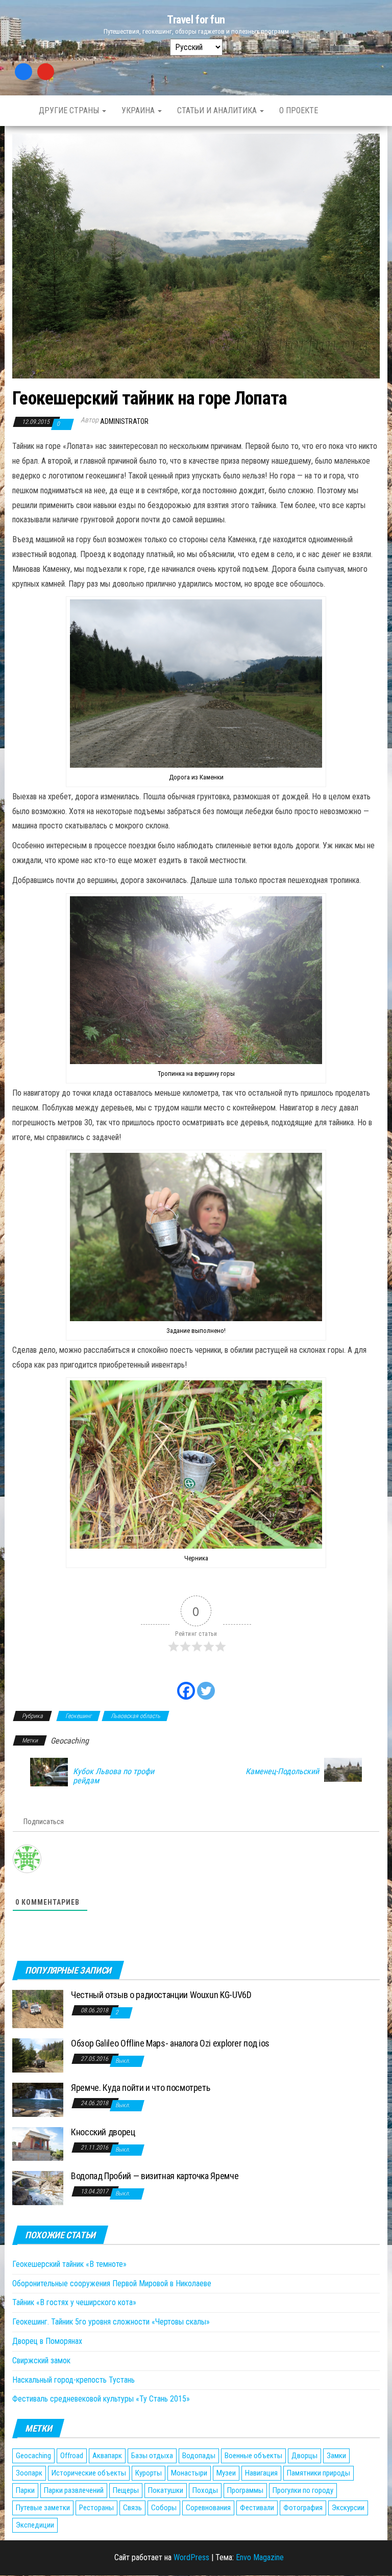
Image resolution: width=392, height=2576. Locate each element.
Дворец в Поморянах (47, 2341)
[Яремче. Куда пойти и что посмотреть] (38, 2099)
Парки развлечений (74, 2490)
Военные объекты (253, 2456)
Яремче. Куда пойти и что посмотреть (140, 2088)
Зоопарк (29, 2473)
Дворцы (304, 2456)
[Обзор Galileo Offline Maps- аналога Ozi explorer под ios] (38, 2055)
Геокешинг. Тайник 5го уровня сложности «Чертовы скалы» (111, 2322)
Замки (336, 2456)
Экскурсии (348, 2508)
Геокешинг (78, 1716)
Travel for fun (196, 20)
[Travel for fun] (18, 111)
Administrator (124, 421)
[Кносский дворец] (38, 2143)
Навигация (261, 2473)
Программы (245, 2490)
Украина (139, 110)
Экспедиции (35, 2525)
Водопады (199, 2456)
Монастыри (189, 2473)
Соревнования (208, 2508)
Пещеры (126, 2490)
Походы (205, 2490)
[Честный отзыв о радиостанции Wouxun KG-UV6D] (38, 2009)
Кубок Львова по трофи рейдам (114, 1776)
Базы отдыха (152, 2456)
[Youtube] (46, 72)
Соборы (164, 2508)
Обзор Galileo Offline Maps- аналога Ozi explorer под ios (170, 2043)
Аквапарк (107, 2456)
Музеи (226, 2473)
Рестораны (96, 2508)
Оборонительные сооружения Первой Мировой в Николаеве (112, 2283)
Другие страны (70, 110)
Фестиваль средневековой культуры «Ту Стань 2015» (101, 2399)
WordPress (191, 2557)
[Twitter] (206, 1685)
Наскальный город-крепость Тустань (73, 2380)
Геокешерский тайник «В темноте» (69, 2264)
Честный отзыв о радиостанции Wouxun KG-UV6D (161, 1995)
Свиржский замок (41, 2360)
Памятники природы (318, 2473)
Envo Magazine (260, 2557)
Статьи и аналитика (218, 110)
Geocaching (70, 1741)
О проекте (299, 110)
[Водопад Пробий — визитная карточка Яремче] (38, 2188)
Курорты (149, 2473)
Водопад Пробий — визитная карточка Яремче (155, 2176)
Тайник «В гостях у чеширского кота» (74, 2302)
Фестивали (257, 2508)
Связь (132, 2508)
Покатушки (166, 2490)
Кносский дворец (103, 2132)
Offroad (72, 2456)
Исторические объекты (89, 2473)
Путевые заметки (43, 2508)
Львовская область (136, 1716)
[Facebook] (23, 72)
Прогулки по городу (303, 2490)
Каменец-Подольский (282, 1772)
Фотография (303, 2508)
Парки (25, 2490)
